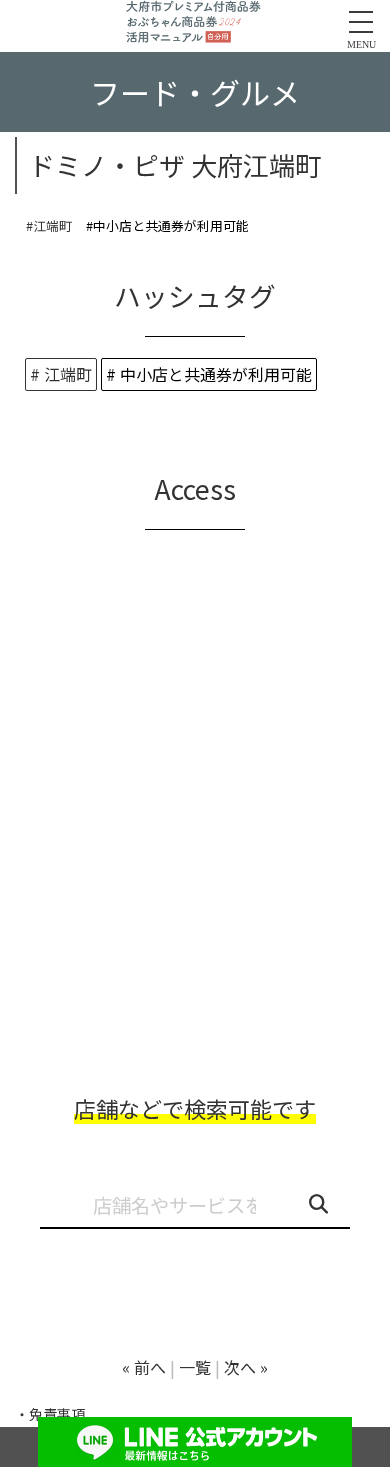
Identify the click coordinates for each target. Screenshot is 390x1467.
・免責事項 (50, 1414)
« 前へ (144, 1367)
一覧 (195, 1367)
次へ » (246, 1367)
